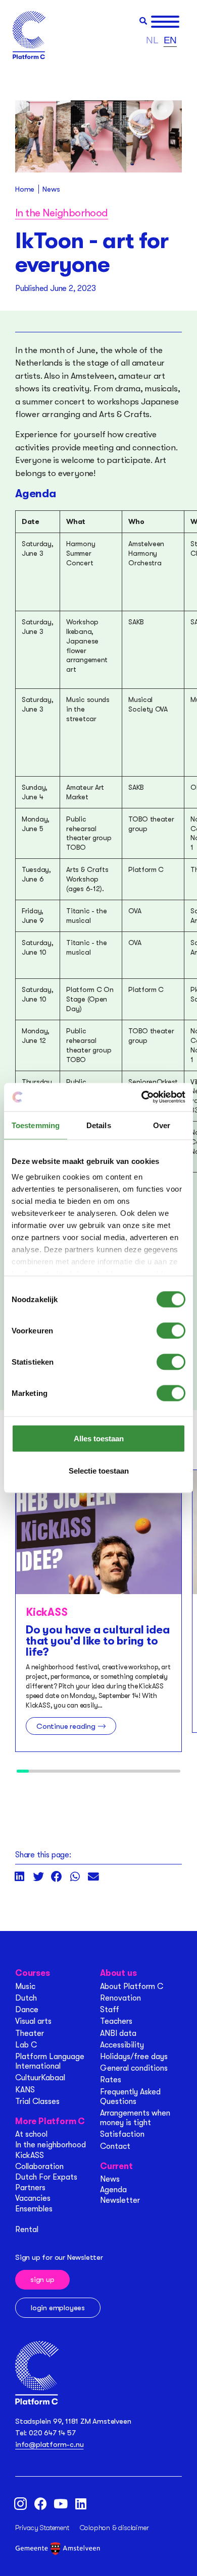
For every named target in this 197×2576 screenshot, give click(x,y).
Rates (111, 2080)
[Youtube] (61, 2503)
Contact (115, 2146)
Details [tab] (99, 1125)
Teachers (116, 2021)
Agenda (113, 2190)
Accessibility (122, 2045)
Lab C (26, 2045)
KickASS (30, 2155)
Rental (27, 2230)
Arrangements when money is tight (135, 2118)
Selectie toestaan (99, 1470)
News (110, 2179)
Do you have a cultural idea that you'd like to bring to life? (98, 1641)
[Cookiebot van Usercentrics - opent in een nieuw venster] (142, 1097)
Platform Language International (50, 2061)
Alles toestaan (99, 1438)
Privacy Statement (42, 2528)
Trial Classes (37, 2101)
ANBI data (118, 2033)
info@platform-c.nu (49, 2444)
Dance (27, 2010)
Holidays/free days (134, 2057)
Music (25, 1986)
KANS (25, 2090)
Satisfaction (122, 2134)
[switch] (171, 1330)
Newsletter (120, 2200)
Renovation (120, 1998)
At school (31, 2134)
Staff (110, 2010)
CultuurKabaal (40, 2078)
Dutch (26, 1998)
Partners (30, 2188)
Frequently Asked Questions (130, 2097)
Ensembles (34, 2209)
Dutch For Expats (46, 2177)
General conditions (134, 2068)
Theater (30, 2033)
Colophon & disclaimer (114, 2528)
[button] (143, 21)
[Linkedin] (81, 2503)
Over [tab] (162, 1125)
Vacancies (33, 2198)
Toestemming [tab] (36, 1125)
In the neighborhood (51, 2145)
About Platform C (132, 1986)
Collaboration (39, 2167)
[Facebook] (40, 2503)
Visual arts (33, 2021)
